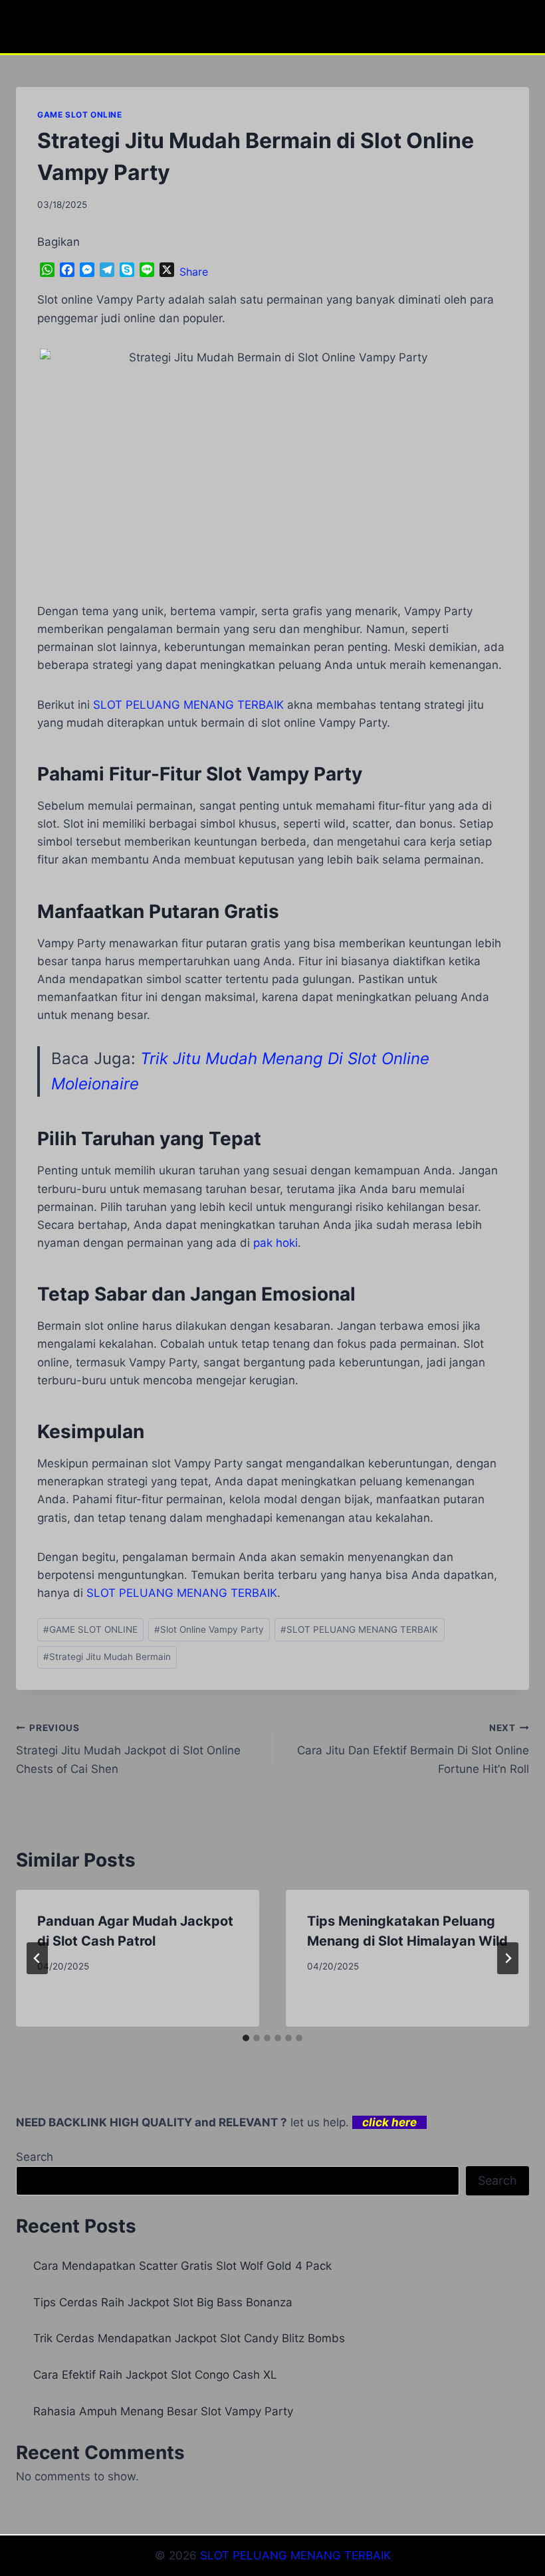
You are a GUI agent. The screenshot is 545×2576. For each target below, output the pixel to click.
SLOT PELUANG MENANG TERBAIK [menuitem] (188, 705)
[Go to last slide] (37, 1958)
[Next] (508, 1958)
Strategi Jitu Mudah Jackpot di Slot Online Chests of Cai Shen (128, 1749)
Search (35, 2157)
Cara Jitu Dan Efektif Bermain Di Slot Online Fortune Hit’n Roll (413, 1749)
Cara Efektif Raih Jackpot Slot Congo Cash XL (155, 2375)
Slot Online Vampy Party (209, 1629)
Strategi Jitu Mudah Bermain (107, 1657)
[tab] (246, 2038)
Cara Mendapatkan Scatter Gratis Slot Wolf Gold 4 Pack (182, 2266)
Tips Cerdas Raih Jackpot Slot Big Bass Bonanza (163, 2302)
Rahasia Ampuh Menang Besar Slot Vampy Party (163, 2411)
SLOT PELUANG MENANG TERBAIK (359, 1629)
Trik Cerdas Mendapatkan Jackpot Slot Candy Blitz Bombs (189, 2338)
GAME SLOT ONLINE (80, 115)
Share (194, 272)
